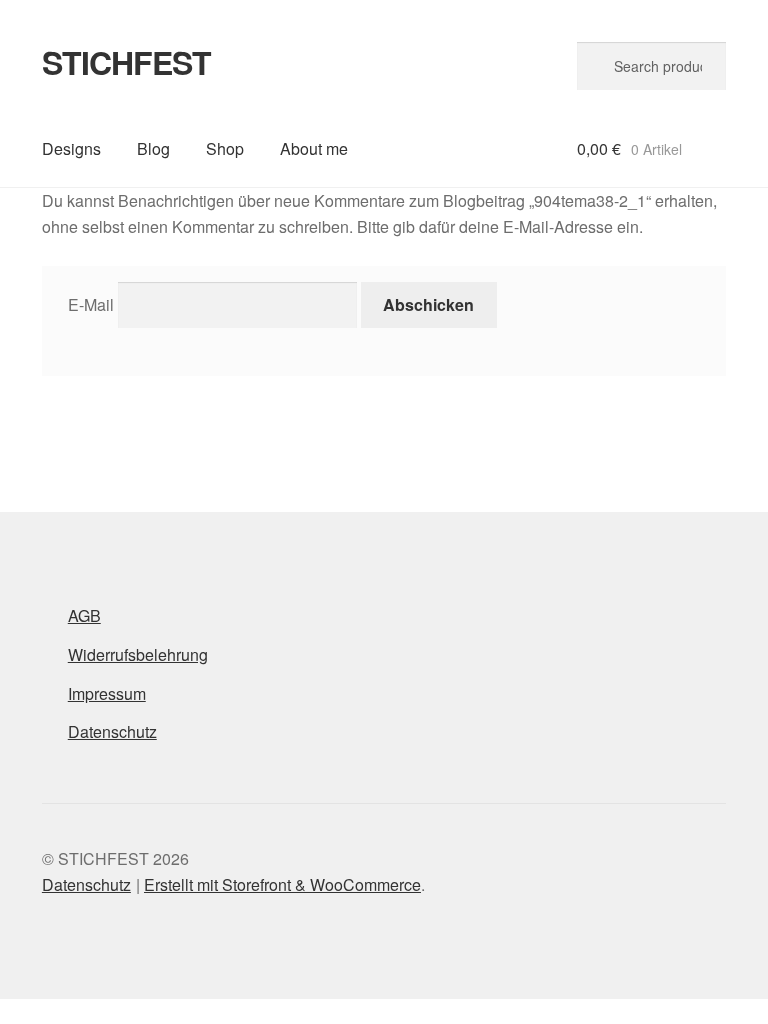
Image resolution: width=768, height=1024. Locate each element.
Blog (153, 148)
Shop (225, 148)
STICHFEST (126, 62)
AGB (84, 615)
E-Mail (91, 304)
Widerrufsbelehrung (138, 654)
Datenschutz (112, 731)
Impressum (107, 693)
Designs (71, 148)
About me (314, 148)
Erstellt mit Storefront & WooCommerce (282, 884)
